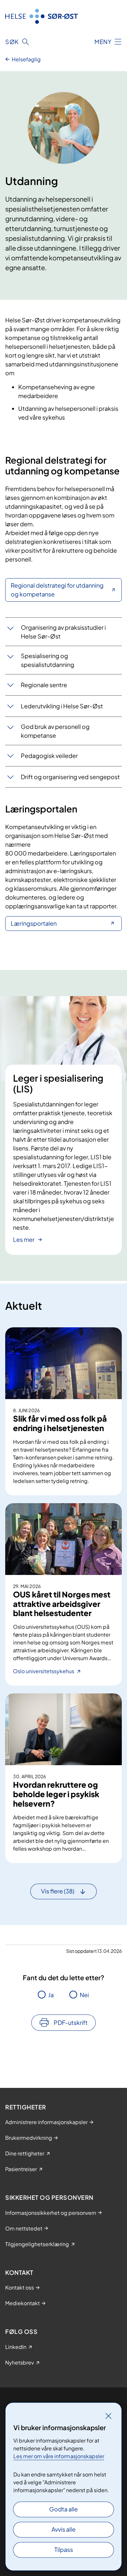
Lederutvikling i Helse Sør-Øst (62, 706)
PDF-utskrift (71, 2022)
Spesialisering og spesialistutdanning (48, 660)
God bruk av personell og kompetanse (55, 731)
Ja (51, 1995)
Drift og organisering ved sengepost (70, 777)
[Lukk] (108, 2416)
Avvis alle (63, 2529)
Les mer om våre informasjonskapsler (59, 2456)
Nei (84, 1995)
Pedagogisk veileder (49, 756)
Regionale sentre (44, 685)
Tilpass (64, 2549)
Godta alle (63, 2509)
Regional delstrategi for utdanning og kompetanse (57, 590)
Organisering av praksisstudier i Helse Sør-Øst (63, 632)
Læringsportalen (34, 923)
